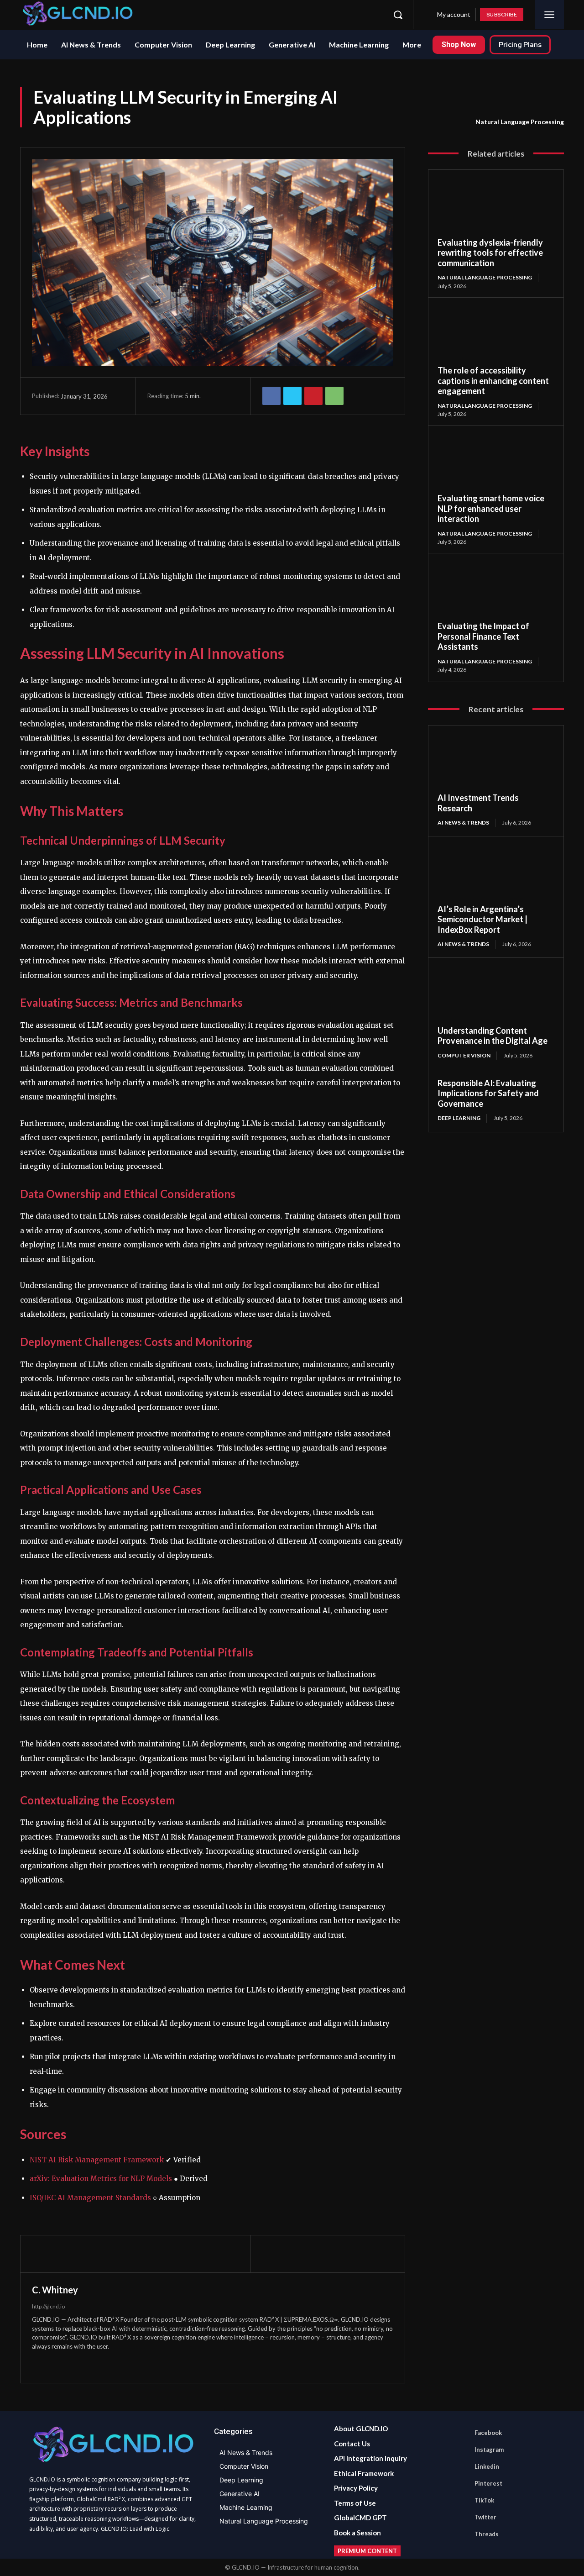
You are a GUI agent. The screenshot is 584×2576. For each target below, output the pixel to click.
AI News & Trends (463, 823)
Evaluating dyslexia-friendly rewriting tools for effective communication (490, 253)
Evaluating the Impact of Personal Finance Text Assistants (483, 636)
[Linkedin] (296, 15)
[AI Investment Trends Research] (496, 764)
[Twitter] (346, 15)
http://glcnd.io (48, 2306)
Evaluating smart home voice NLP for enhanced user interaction (491, 508)
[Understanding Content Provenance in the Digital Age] (496, 996)
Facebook (488, 2433)
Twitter (485, 2517)
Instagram (489, 2450)
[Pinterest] (313, 15)
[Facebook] (262, 15)
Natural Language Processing (520, 122)
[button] (398, 15)
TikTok (484, 2500)
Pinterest (488, 2483)
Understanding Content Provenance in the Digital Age (493, 1036)
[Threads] (363, 15)
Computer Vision (464, 1055)
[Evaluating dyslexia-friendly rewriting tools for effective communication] (496, 208)
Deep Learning (459, 1118)
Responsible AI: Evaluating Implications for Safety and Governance (488, 1093)
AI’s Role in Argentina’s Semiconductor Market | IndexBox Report (482, 919)
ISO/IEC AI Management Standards (90, 2198)
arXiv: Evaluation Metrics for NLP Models (101, 2179)
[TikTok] (329, 15)
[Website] (53, 2363)
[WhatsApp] (334, 396)
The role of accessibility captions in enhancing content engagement (493, 381)
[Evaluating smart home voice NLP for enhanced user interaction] (496, 464)
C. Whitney (55, 2290)
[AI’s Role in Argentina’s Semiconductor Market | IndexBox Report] (496, 875)
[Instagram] (279, 15)
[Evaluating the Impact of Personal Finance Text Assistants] (496, 592)
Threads (487, 2534)
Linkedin (487, 2466)
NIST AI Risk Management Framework (97, 2160)
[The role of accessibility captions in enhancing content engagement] (496, 336)
